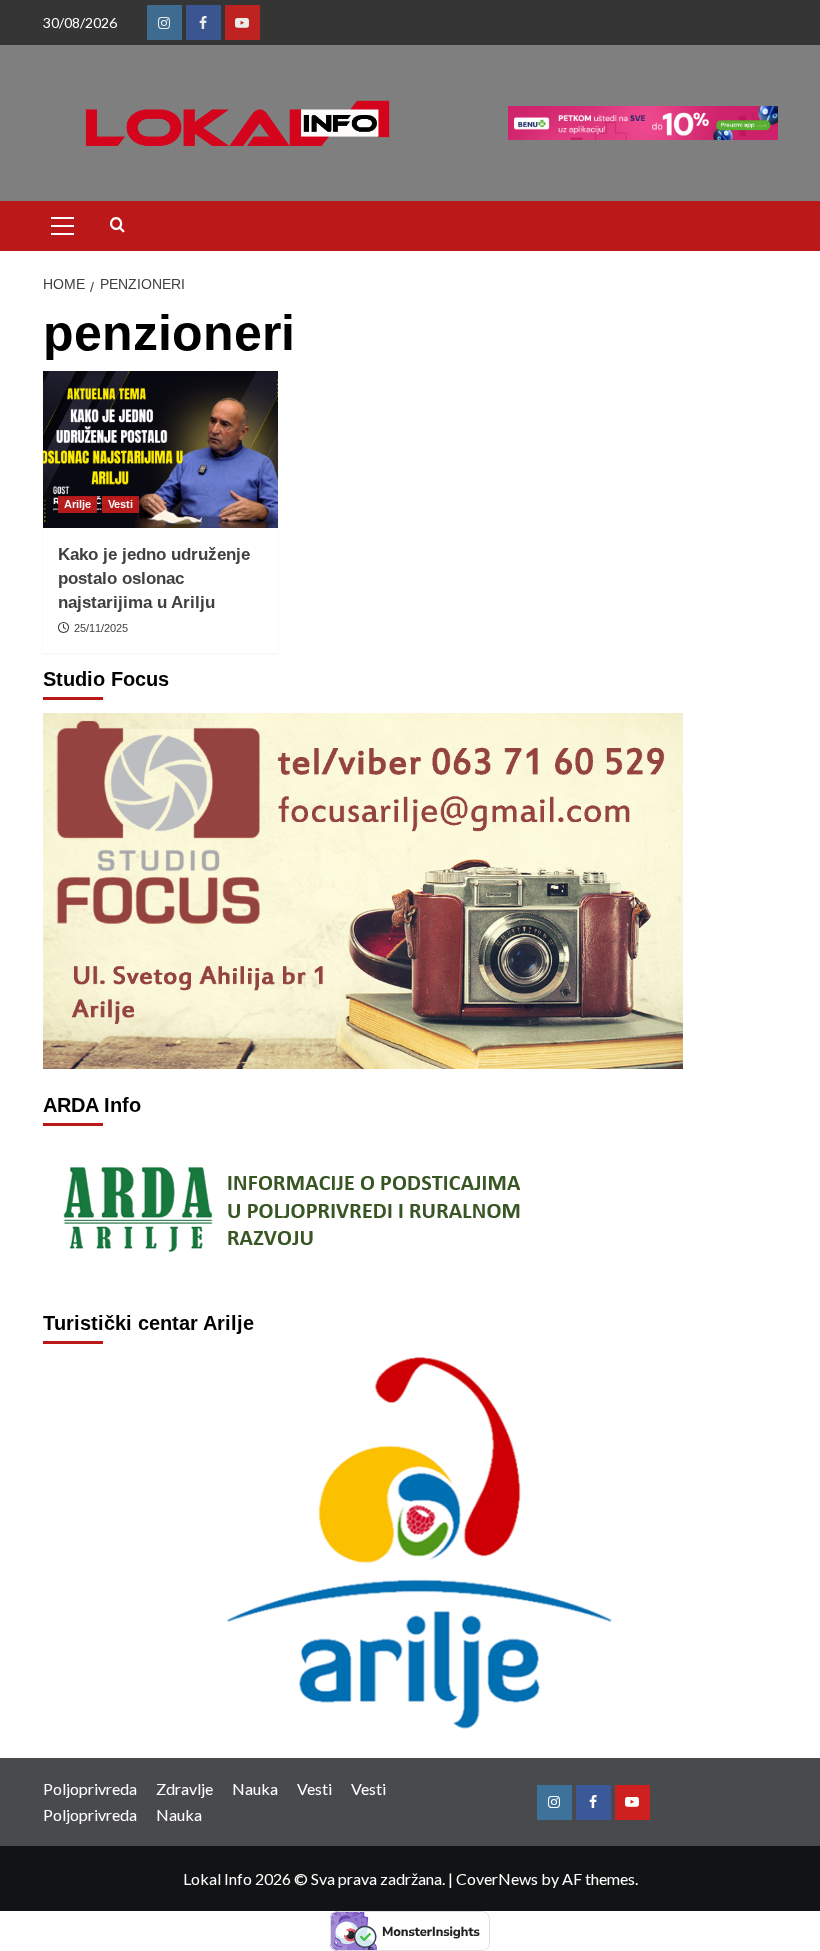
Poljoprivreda (90, 1788)
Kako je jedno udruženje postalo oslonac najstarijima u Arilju (154, 578)
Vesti (120, 504)
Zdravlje (184, 1788)
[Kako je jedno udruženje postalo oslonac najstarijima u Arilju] (160, 449)
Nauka (255, 1788)
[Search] (117, 225)
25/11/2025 (101, 628)
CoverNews (497, 1878)
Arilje (77, 504)
